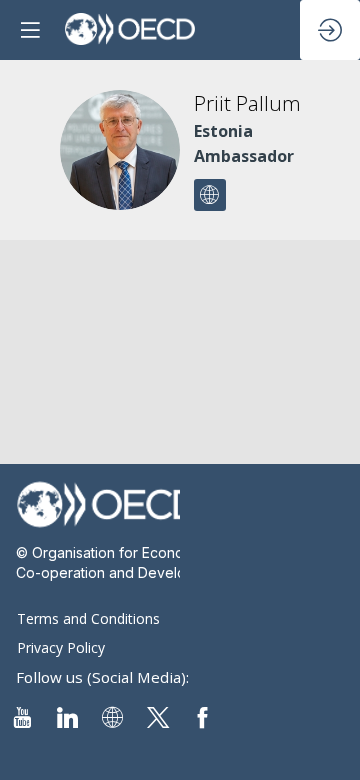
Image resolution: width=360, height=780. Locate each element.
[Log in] (330, 30)
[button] (30, 30)
